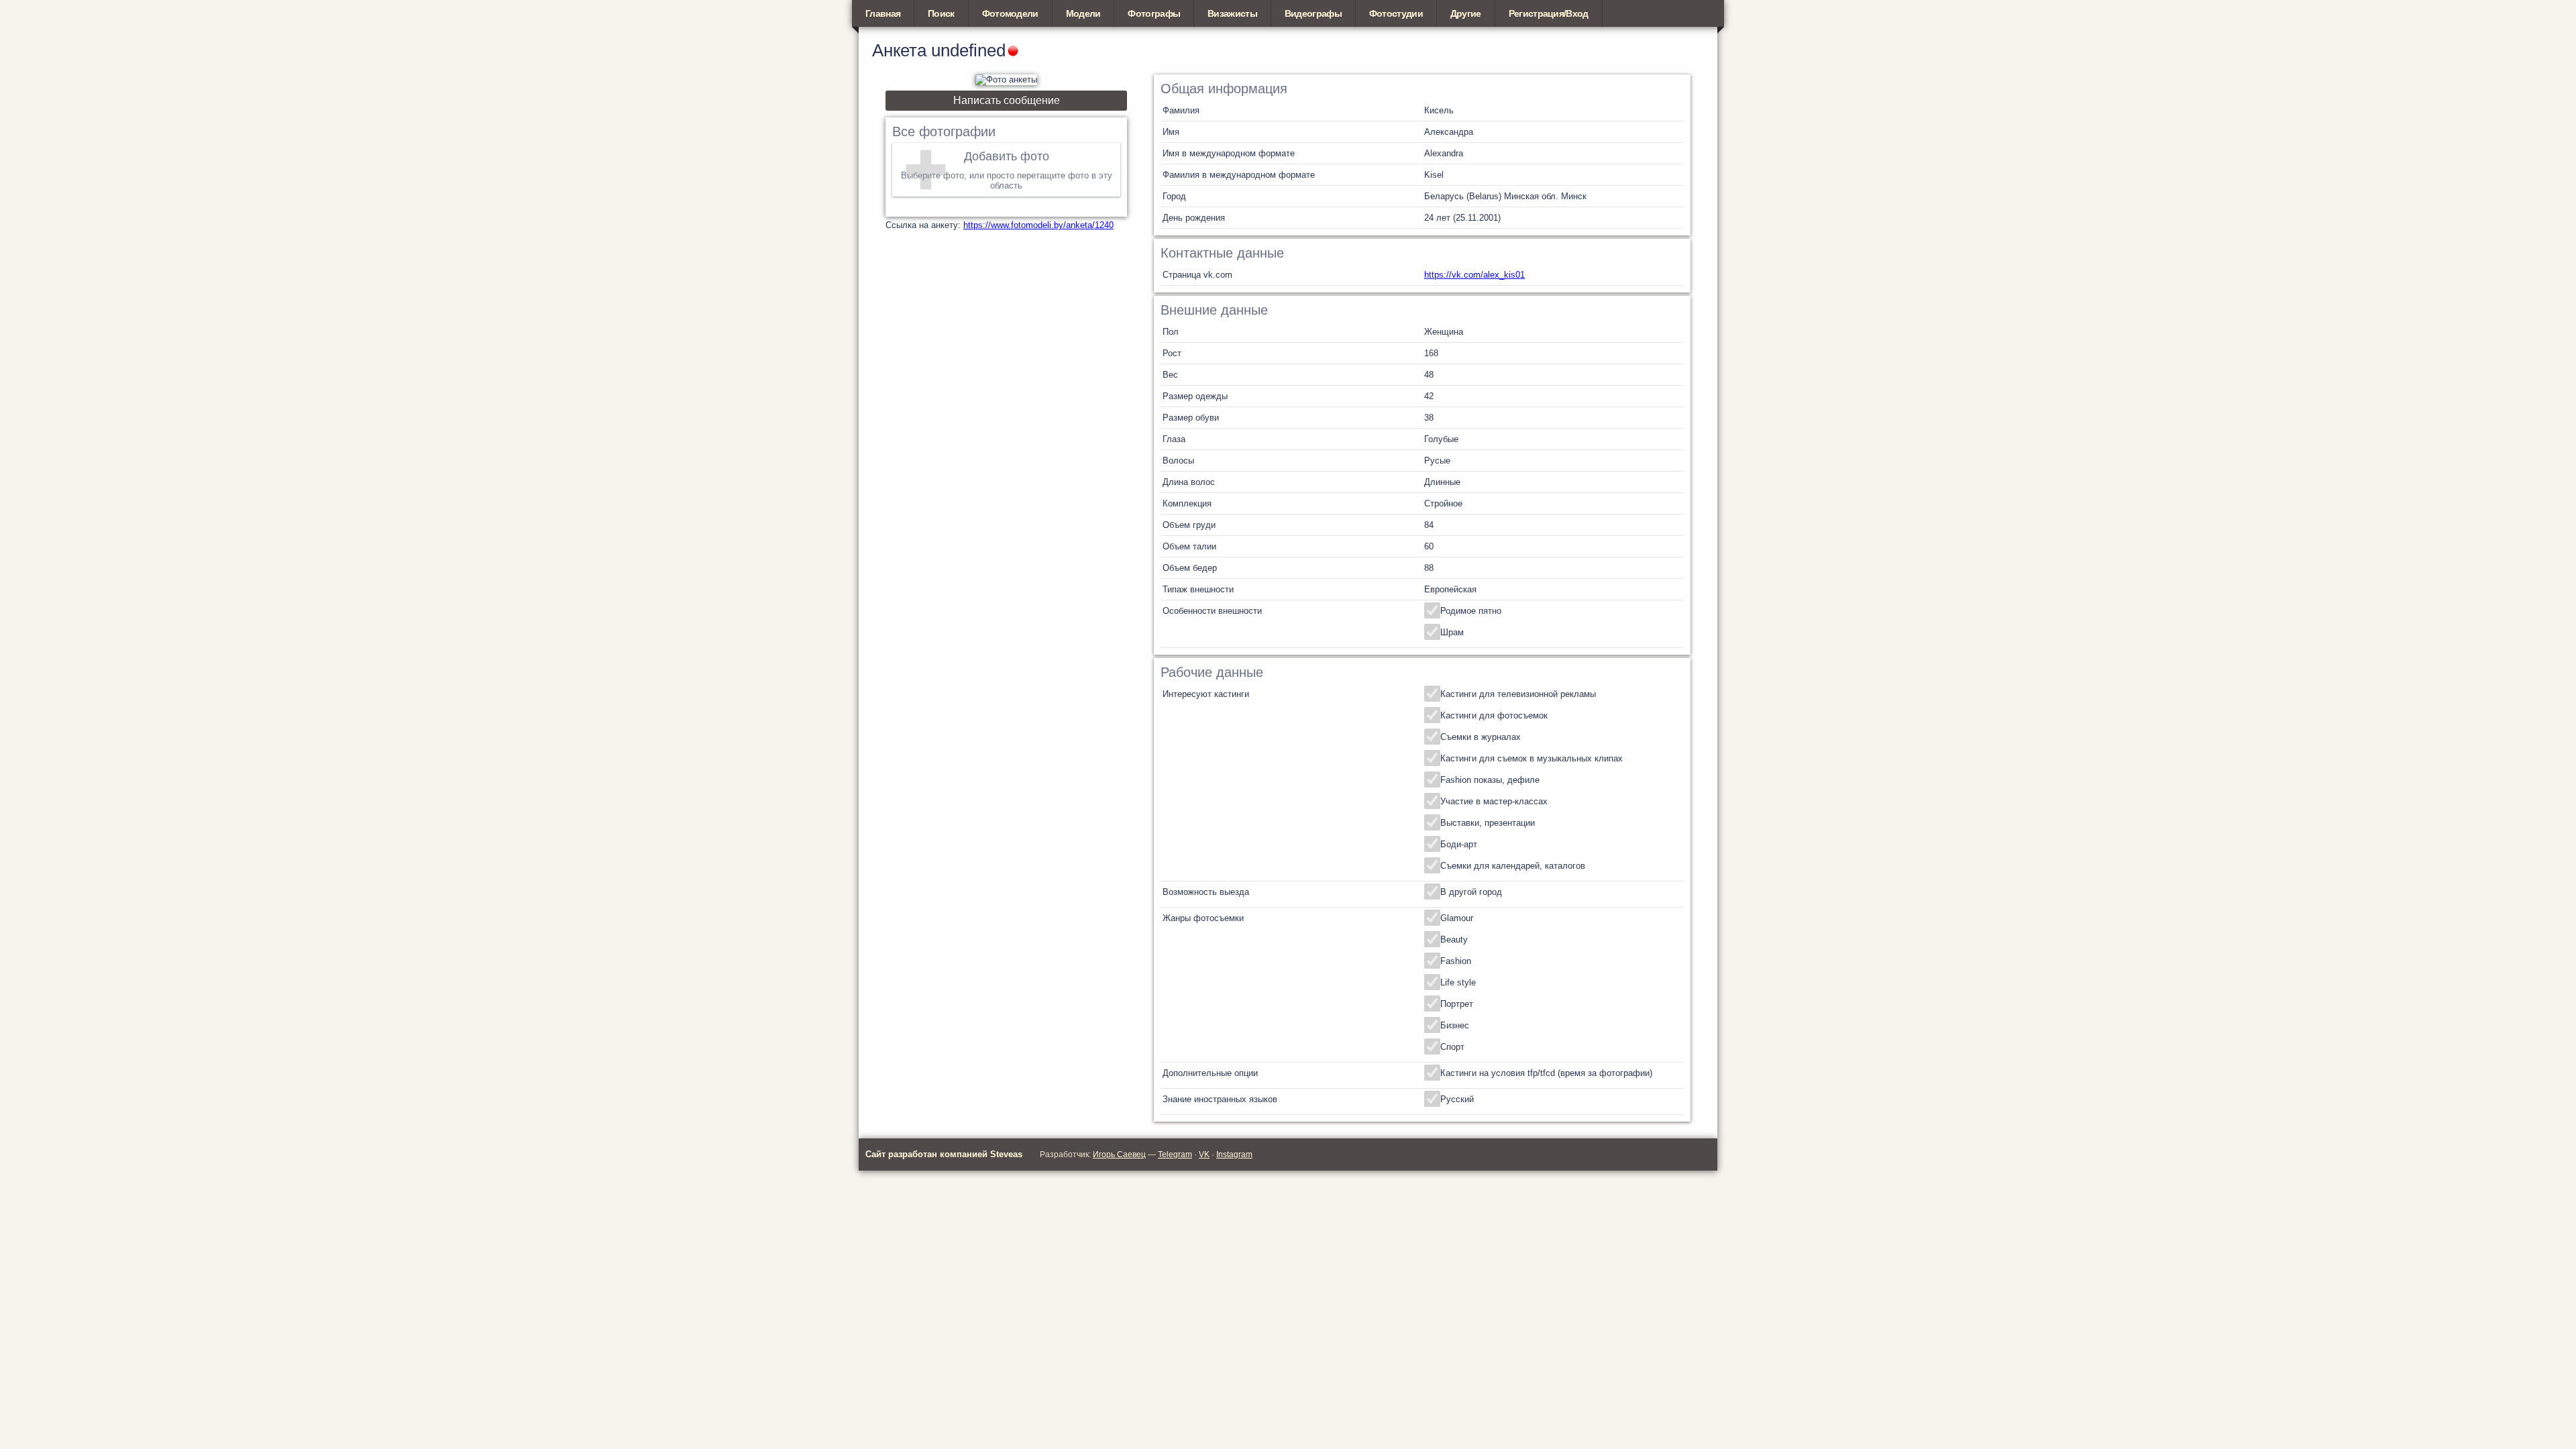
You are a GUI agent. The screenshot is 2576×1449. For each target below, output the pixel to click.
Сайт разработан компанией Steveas (944, 1154)
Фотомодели (1010, 13)
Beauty (1454, 940)
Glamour (1457, 918)
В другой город (1471, 892)
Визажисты (1232, 13)
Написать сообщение (1007, 100)
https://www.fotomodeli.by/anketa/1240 (1038, 225)
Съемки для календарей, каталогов (1513, 866)
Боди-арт (1459, 844)
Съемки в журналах (1481, 737)
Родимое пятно (1471, 611)
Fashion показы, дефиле (1490, 780)
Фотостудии (1396, 13)
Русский (1457, 1099)
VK (1204, 1155)
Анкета (899, 50)
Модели (1083, 13)
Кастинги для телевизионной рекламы (1518, 694)
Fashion (1456, 961)
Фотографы (1154, 13)
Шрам (1452, 632)
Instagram (1234, 1155)
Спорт (1452, 1047)
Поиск (941, 13)
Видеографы (1313, 13)
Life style (1458, 982)
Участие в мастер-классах (1494, 801)
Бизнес (1455, 1025)
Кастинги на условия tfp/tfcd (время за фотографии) (1546, 1073)
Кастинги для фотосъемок (1494, 715)
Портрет (1457, 1004)
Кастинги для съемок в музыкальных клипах (1532, 758)
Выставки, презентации (1488, 823)
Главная (883, 13)
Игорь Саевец (1119, 1155)
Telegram (1175, 1155)
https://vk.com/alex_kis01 (1474, 275)
